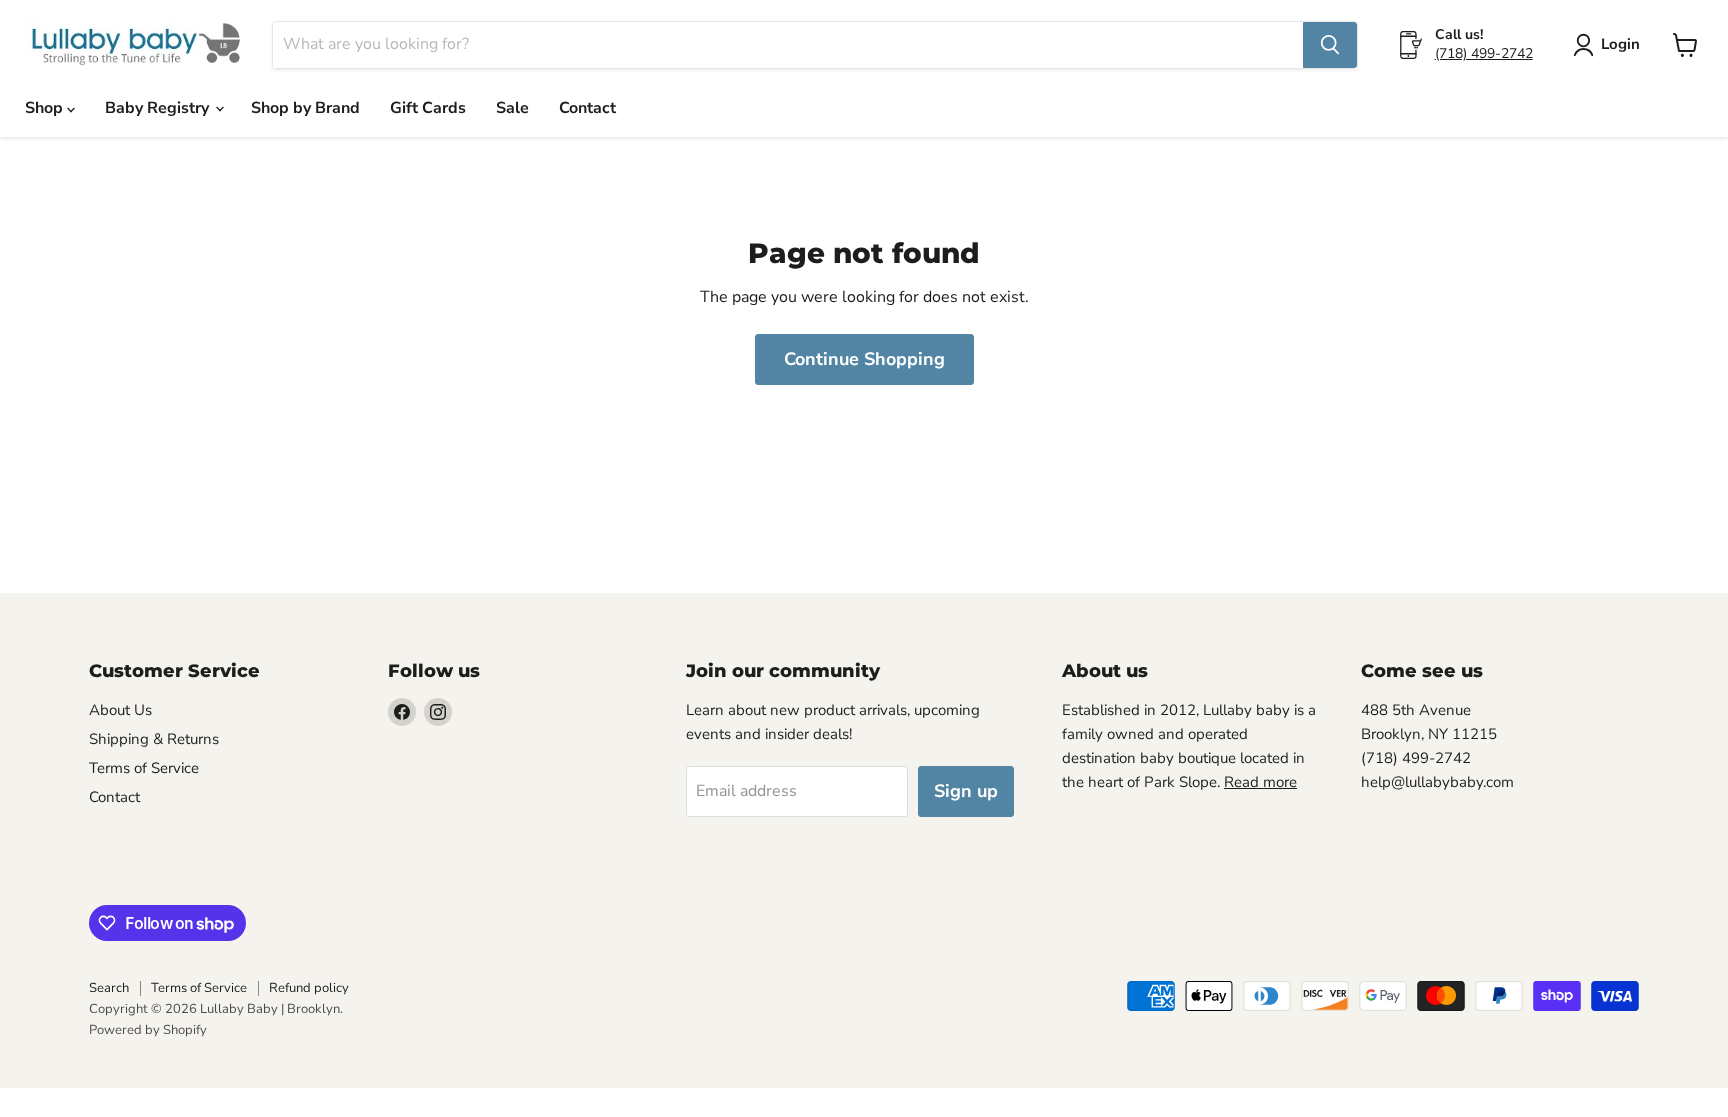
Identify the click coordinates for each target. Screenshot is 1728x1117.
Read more (1260, 782)
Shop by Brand (305, 108)
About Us (120, 710)
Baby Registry (159, 108)
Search (109, 988)
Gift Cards (428, 108)
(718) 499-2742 (1484, 53)
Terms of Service (144, 768)
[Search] (1330, 45)
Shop (46, 108)
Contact (587, 108)
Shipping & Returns (154, 739)
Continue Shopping (864, 359)
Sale (512, 108)
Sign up (966, 791)
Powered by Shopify (148, 1030)
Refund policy (309, 988)
